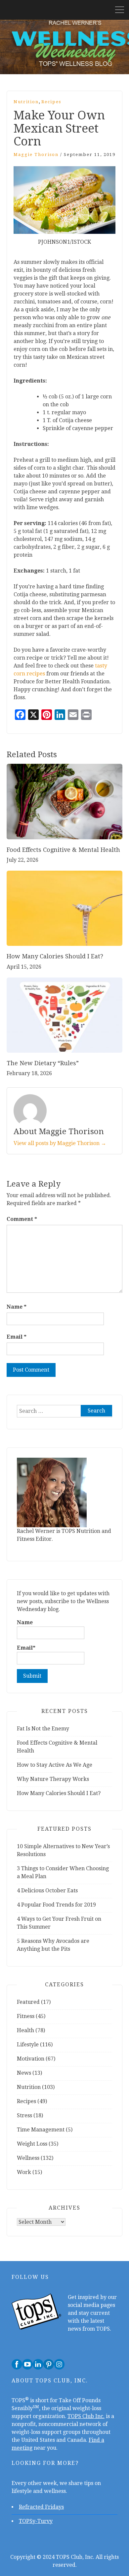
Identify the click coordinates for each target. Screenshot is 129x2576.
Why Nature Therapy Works (54, 1779)
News (24, 2073)
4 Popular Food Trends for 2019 (56, 1905)
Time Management (41, 2130)
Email (17, 1337)
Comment (22, 1219)
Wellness (28, 2158)
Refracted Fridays (41, 2507)
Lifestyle (28, 2045)
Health (25, 2030)
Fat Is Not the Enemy (43, 1729)
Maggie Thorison (36, 155)
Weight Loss (32, 2144)
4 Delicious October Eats (47, 1891)
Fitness (26, 2016)
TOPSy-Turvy (36, 2521)
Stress (24, 2115)
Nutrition (26, 102)
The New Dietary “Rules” (43, 1063)
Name (17, 1307)
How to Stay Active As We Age (55, 1765)
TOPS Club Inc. (86, 2416)
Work (24, 2172)
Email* (26, 1648)
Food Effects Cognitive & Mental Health (64, 850)
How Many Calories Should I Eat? (56, 956)
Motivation (31, 2059)
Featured (28, 2002)
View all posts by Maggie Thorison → (60, 1143)
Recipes (51, 102)
